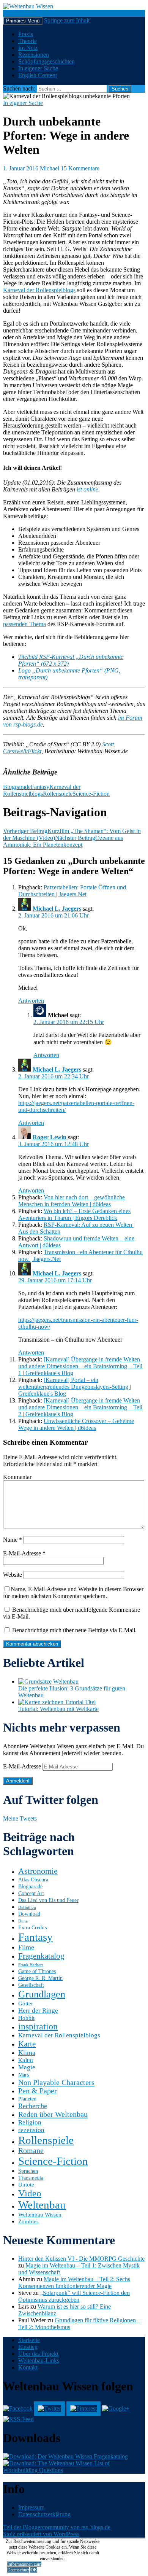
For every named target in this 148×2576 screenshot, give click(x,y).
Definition (27, 1907)
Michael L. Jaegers (57, 909)
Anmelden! (18, 1781)
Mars (24, 2075)
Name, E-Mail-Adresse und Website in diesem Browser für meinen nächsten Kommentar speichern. (73, 1593)
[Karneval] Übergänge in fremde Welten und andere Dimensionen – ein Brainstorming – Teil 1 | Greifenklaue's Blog (80, 1366)
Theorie (28, 41)
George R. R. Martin (40, 1978)
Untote (26, 2184)
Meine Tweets (20, 1818)
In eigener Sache (38, 68)
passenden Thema (24, 624)
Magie (27, 2067)
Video (30, 2193)
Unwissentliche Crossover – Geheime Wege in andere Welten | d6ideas (76, 1424)
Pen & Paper (38, 2091)
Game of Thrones (37, 1971)
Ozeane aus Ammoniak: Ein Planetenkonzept (63, 841)
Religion (30, 2122)
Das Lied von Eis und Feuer (48, 1900)
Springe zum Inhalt (67, 20)
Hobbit (26, 2018)
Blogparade (17, 787)
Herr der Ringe (38, 2011)
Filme (26, 1947)
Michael (50, 168)
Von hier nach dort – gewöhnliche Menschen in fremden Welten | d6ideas (72, 1201)
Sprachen (28, 2171)
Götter (26, 2003)
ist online (87, 489)
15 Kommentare (80, 168)
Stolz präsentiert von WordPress (41, 2534)
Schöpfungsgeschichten (46, 61)
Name (13, 1540)
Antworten (31, 1001)
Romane (31, 2151)
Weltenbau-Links (39, 2361)
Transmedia (31, 2178)
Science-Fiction (91, 794)
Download (29, 1914)
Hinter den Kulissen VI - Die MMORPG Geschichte (81, 2259)
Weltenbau (42, 2205)
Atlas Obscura (33, 1880)
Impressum (31, 2507)
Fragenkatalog (41, 1956)
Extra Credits (32, 1928)
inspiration (38, 2026)
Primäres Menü (23, 21)
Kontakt (28, 2367)
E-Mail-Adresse (24, 1553)
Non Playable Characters (56, 2082)
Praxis (26, 34)
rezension (31, 2130)
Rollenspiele (58, 794)
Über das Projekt (38, 2354)
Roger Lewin (50, 1137)
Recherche (33, 2106)
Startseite (29, 2340)
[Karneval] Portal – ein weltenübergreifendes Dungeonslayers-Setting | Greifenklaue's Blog (75, 1387)
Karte (27, 2044)
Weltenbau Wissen (40, 2214)
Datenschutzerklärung (44, 2514)
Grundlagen (42, 1994)
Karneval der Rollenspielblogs (39, 290)
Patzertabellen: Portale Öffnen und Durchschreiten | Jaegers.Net (72, 891)
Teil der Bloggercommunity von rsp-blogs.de (57, 2527)
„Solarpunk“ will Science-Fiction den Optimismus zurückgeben (74, 2296)
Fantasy (40, 787)
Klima (27, 2053)
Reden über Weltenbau (53, 2114)
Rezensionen (34, 55)
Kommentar (17, 1477)
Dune (23, 1921)
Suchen (12, 13)
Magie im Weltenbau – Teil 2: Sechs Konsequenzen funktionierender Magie (74, 2283)
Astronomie (38, 1871)
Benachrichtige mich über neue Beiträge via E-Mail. (74, 1630)
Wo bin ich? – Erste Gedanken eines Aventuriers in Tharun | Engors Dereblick (74, 1214)
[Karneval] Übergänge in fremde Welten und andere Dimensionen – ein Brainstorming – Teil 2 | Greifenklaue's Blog (80, 1407)
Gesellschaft (31, 1985)
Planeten (27, 2099)
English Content (38, 75)
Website (13, 1575)
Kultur (26, 2060)
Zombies (28, 2221)
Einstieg (28, 2347)
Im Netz (28, 48)
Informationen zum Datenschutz (24, 2567)
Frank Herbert (31, 1965)
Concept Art (31, 1893)
